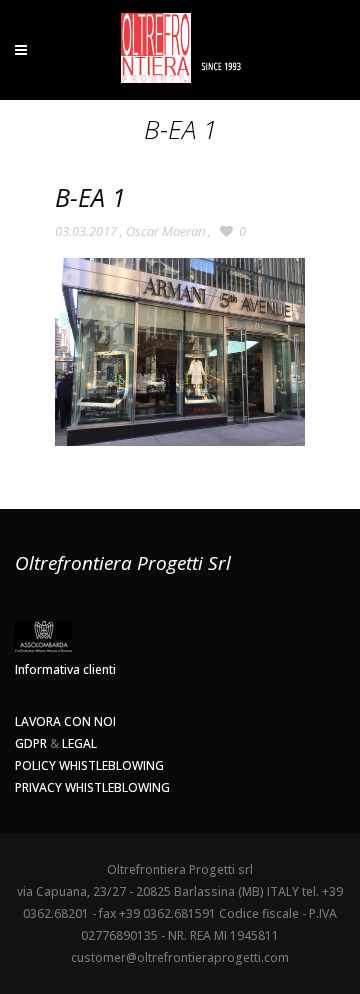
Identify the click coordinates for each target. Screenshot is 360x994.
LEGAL (79, 743)
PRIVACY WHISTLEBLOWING (92, 787)
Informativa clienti (65, 669)
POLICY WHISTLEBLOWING (89, 765)
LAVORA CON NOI (65, 721)
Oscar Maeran (165, 231)
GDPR (31, 743)
